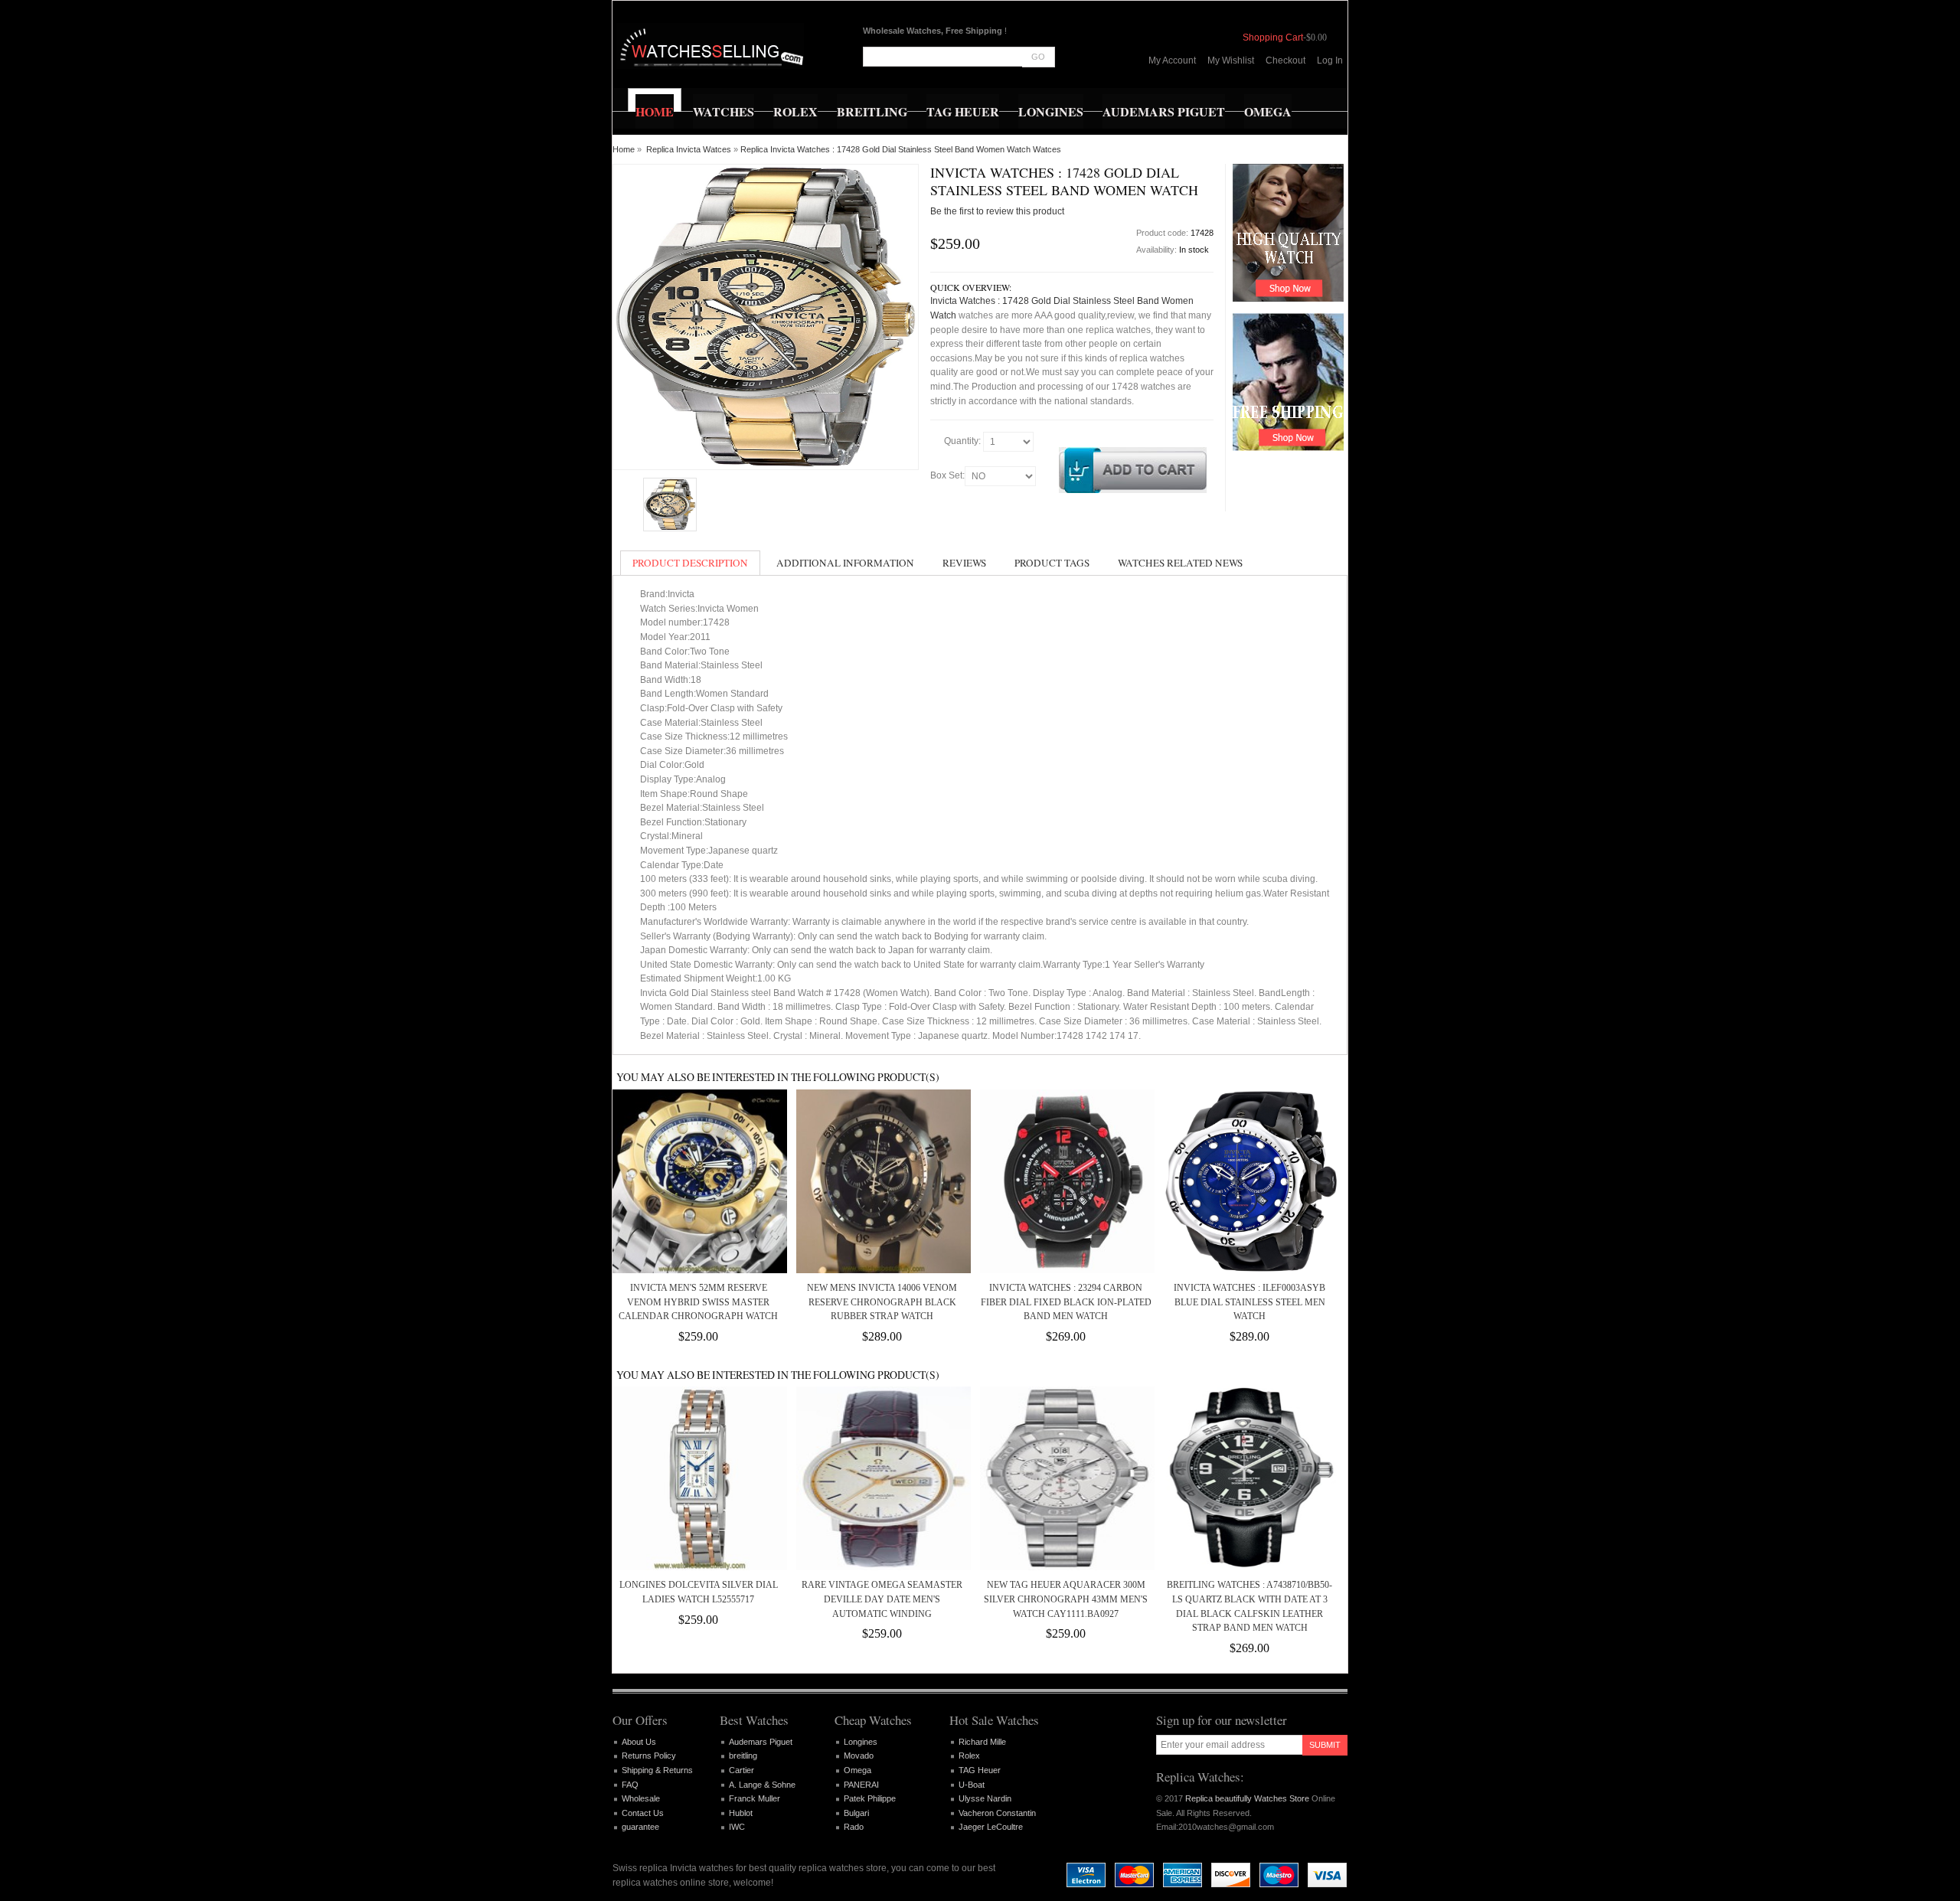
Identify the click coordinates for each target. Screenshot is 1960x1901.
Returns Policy (649, 1756)
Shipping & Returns (657, 1770)
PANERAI (861, 1785)
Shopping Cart (1273, 38)
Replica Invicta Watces (689, 149)
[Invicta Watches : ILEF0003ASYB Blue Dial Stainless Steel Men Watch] (1249, 1181)
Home (624, 149)
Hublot (741, 1813)
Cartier (742, 1770)
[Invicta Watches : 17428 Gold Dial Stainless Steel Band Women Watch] (670, 505)
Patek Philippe (870, 1798)
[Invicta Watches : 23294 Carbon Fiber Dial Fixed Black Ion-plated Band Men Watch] (1066, 1181)
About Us (639, 1742)
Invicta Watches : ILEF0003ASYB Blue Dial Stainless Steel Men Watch (1249, 1302)
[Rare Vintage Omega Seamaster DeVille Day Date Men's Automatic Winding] (882, 1478)
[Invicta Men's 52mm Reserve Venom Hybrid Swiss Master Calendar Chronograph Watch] (698, 1181)
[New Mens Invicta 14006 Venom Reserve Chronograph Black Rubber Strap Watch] (882, 1181)
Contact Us (643, 1813)
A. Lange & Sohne (762, 1785)
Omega (857, 1770)
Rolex (969, 1756)
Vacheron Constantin (997, 1813)
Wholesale (641, 1798)
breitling (743, 1756)
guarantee (640, 1827)
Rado (854, 1827)
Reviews (964, 563)
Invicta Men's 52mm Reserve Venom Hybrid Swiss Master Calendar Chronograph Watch (698, 1302)
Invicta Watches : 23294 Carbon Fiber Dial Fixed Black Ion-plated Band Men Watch (1066, 1302)
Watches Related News (1180, 563)
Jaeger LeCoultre (991, 1827)
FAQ (630, 1785)
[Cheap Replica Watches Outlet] (710, 46)
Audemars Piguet (761, 1742)
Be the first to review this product (997, 211)
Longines (861, 1742)
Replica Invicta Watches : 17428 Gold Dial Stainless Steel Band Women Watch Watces (901, 149)
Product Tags (1052, 563)
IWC (737, 1827)
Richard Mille (982, 1742)
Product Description (690, 563)
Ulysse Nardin (985, 1798)
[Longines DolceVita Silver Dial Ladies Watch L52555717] (698, 1478)
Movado (859, 1756)
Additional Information (845, 563)
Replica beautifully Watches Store (1247, 1798)
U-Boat (972, 1785)
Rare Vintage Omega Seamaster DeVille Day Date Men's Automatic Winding (882, 1599)
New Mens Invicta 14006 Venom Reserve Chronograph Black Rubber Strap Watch (882, 1302)
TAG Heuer (980, 1770)
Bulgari (856, 1813)
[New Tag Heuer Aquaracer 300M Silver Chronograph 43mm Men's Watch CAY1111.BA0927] (1066, 1478)
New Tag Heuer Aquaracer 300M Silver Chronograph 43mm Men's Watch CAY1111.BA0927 (1066, 1599)
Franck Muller (755, 1798)
